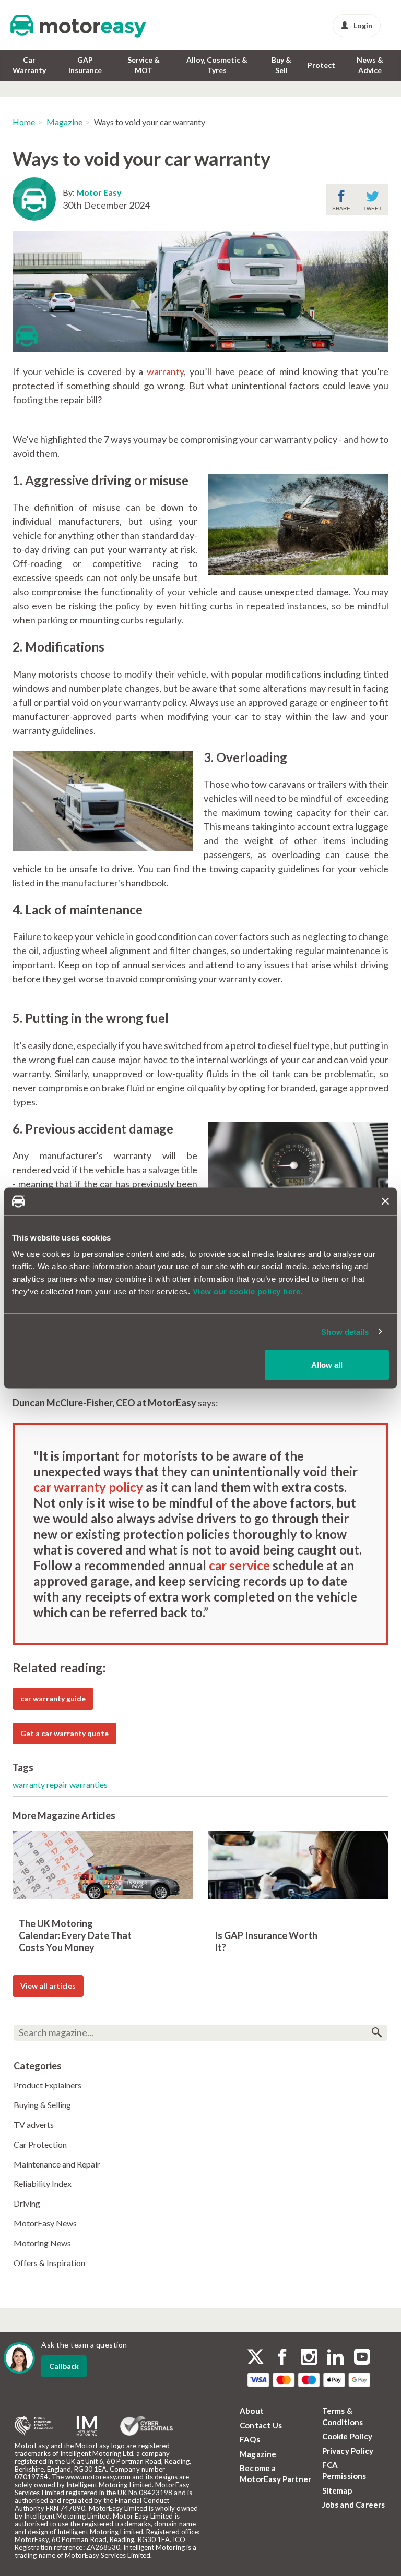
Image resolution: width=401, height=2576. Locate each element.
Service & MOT (144, 65)
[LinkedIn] (335, 2358)
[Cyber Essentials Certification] (146, 2426)
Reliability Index (43, 2183)
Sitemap (337, 2490)
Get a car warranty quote (64, 1733)
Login (363, 25)
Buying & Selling (42, 2105)
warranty (165, 371)
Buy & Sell (281, 65)
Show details (345, 1332)
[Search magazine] (377, 2033)
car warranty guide (53, 1698)
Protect (321, 65)
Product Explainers (48, 2085)
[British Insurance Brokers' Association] (34, 2426)
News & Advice (370, 65)
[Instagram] (309, 2358)
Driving (27, 2203)
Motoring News (42, 2243)
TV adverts (34, 2124)
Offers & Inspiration (49, 2263)
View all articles (48, 1986)
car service (239, 1565)
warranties (89, 1784)
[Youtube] (362, 2358)
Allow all (327, 1365)
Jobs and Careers (354, 2505)
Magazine (64, 122)
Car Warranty (29, 65)
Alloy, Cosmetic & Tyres (217, 65)
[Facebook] (282, 2358)
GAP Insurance (85, 65)
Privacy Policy (348, 2451)
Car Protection (40, 2144)
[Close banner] (385, 1201)
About (252, 2411)
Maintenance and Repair (57, 2164)
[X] (256, 2357)
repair (58, 1784)
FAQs (250, 2439)
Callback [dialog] (64, 2366)
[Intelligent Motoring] (87, 2426)
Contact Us (261, 2425)
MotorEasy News (45, 2223)
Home (24, 122)
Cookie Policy (347, 2436)
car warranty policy (88, 1487)
